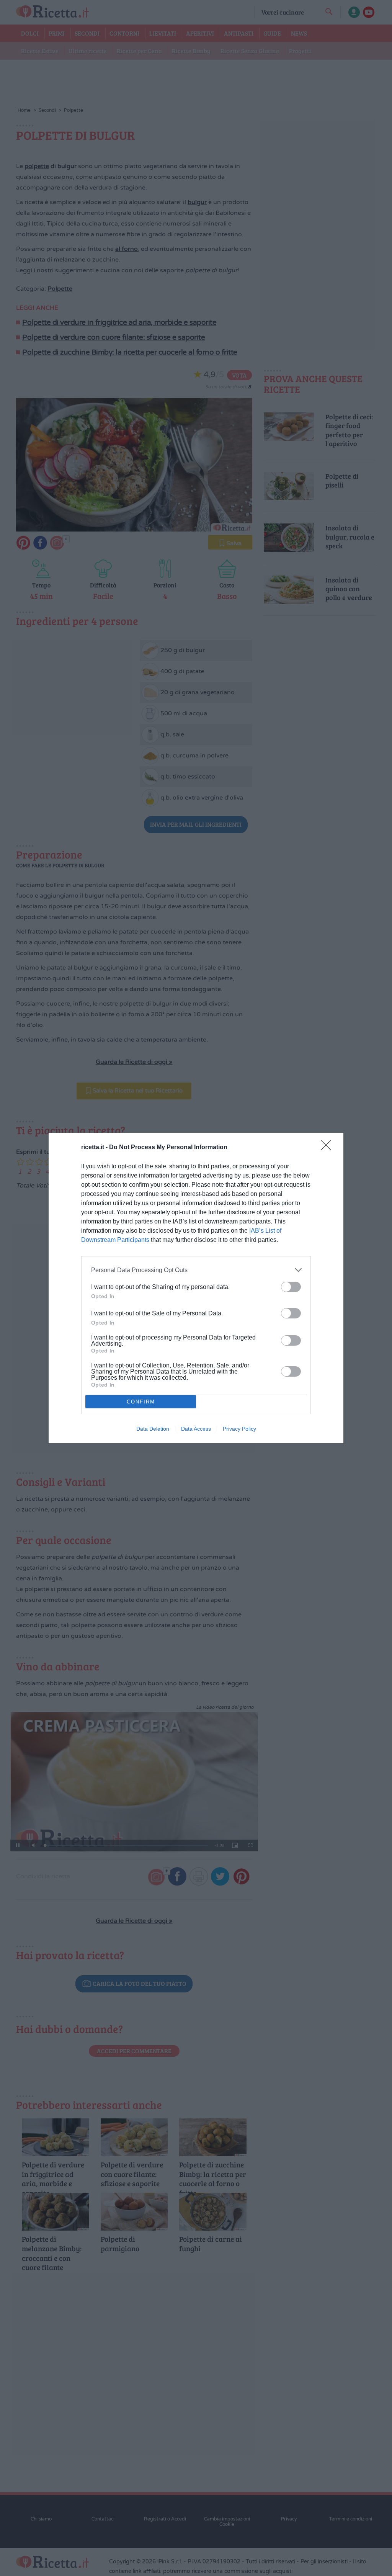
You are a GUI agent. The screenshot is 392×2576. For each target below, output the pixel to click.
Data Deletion (153, 1429)
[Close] (328, 1148)
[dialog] (196, 1288)
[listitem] (196, 1270)
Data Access (196, 1429)
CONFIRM (141, 1402)
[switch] (291, 1287)
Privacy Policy (239, 1429)
